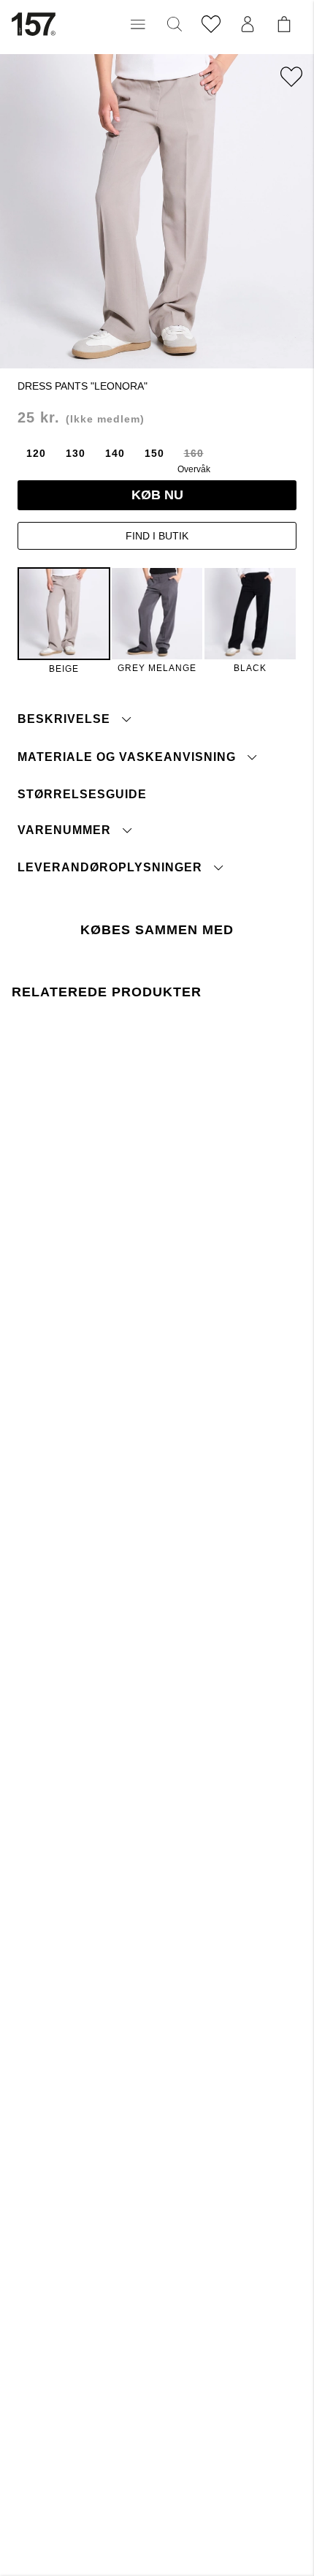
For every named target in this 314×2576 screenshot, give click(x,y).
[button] (138, 24)
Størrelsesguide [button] (82, 794)
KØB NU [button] (157, 495)
